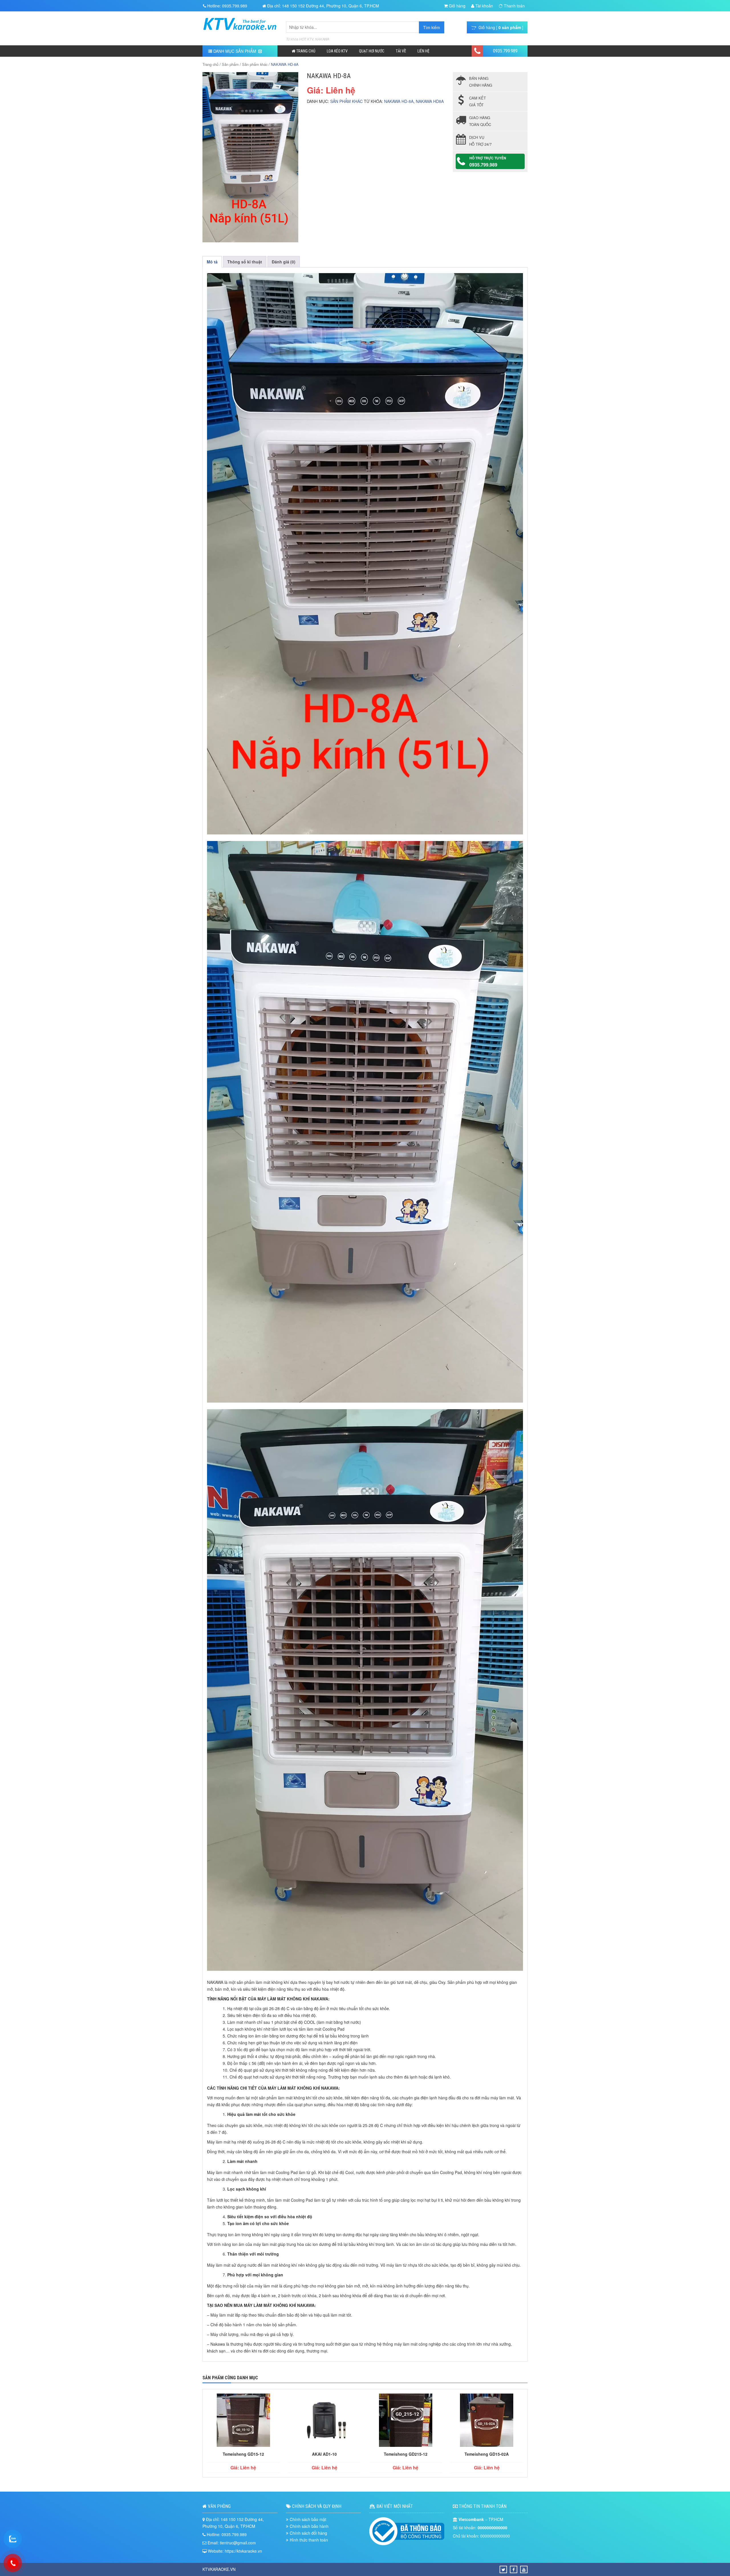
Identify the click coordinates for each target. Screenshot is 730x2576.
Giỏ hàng (457, 6)
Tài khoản (484, 6)
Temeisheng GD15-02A (487, 2454)
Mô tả (212, 262)
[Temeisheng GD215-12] (406, 2421)
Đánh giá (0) (284, 262)
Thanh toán (514, 6)
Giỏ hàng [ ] (500, 27)
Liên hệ (423, 51)
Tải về (401, 51)
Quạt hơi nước (372, 51)
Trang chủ (305, 51)
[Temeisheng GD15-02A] (487, 2421)
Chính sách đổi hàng (308, 2533)
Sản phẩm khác (255, 64)
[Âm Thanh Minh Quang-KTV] (240, 33)
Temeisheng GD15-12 (243, 2454)
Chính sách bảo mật (308, 2519)
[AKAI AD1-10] (325, 2421)
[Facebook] (514, 2569)
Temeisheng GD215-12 (406, 2454)
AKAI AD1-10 (324, 2454)
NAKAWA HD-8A (399, 101)
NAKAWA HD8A (430, 101)
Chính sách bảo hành (309, 2526)
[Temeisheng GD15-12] (243, 2421)
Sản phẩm (230, 64)
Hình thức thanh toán (309, 2540)
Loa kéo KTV (337, 51)
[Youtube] (524, 2569)
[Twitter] (503, 2569)
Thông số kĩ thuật (245, 262)
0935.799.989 (505, 51)
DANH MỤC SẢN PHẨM (235, 51)
